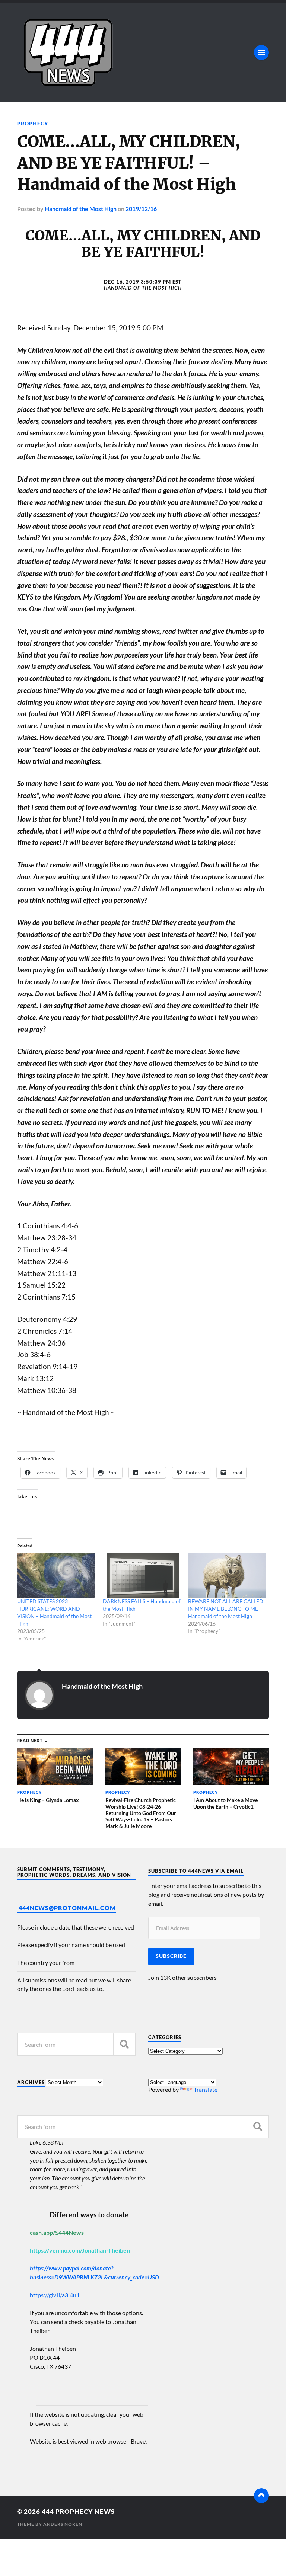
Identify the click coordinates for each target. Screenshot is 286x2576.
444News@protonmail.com (67, 1908)
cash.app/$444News (57, 2232)
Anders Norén (63, 2524)
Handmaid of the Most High (81, 209)
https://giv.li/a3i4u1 (55, 2295)
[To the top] (261, 2496)
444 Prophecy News (78, 2511)
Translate (206, 2089)
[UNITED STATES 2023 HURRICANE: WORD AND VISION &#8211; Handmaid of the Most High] (56, 1575)
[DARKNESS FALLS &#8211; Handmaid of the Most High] (142, 1575)
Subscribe (171, 1956)
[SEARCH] (124, 2044)
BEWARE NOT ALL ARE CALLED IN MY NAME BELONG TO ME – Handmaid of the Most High (226, 1609)
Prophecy (33, 123)
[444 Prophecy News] (143, 52)
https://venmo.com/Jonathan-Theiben (80, 2250)
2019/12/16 (141, 209)
